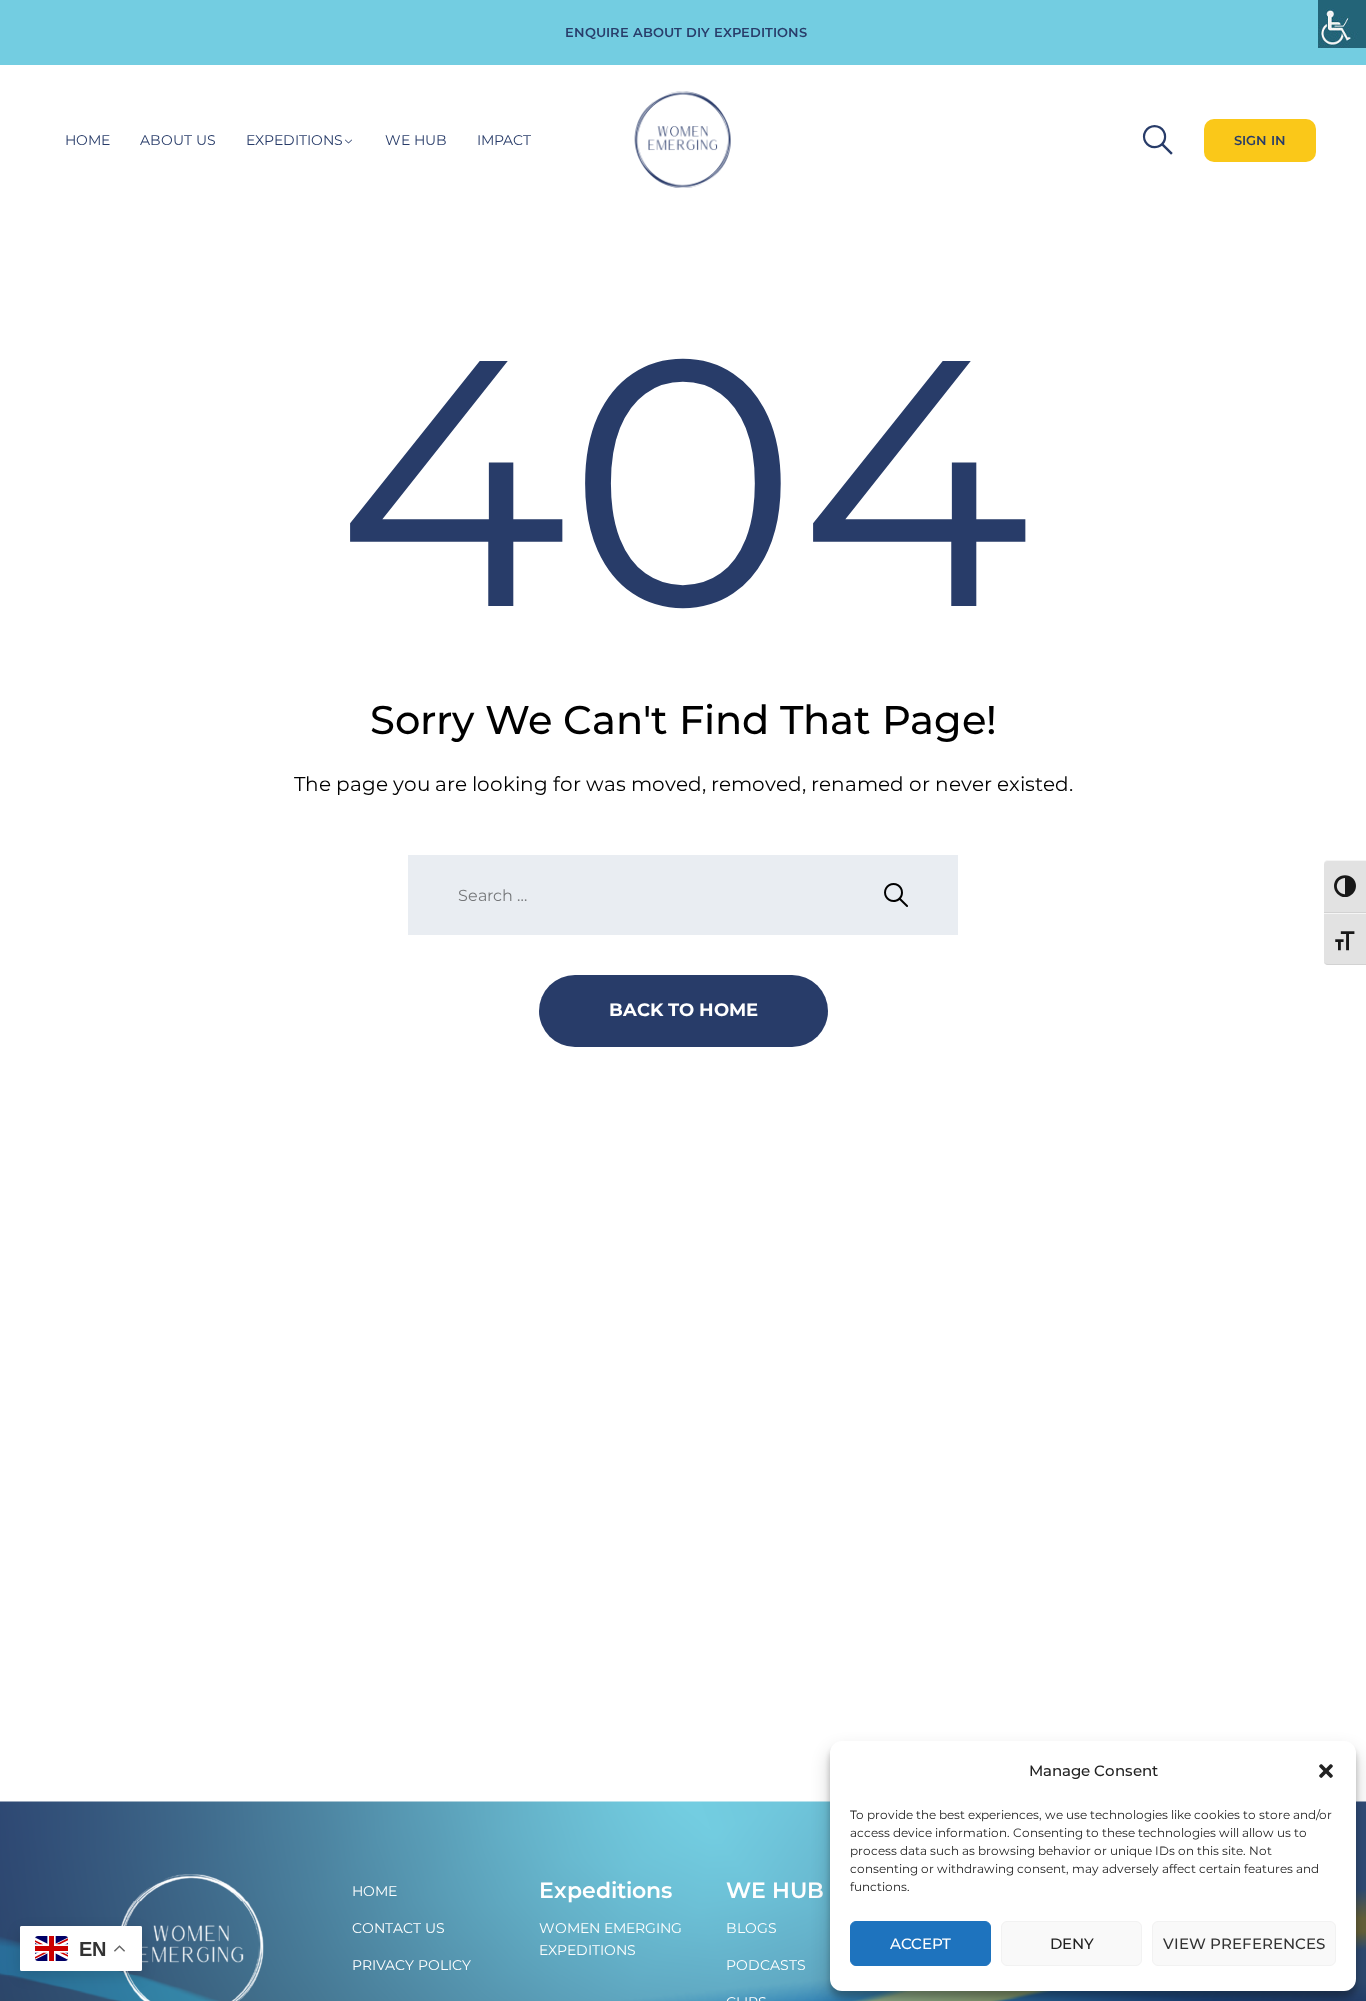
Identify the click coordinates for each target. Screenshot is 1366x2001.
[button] (1326, 1771)
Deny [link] (1072, 1943)
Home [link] (87, 140)
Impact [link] (504, 140)
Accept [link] (920, 1943)
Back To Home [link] (683, 1010)
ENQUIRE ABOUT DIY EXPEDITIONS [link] (686, 32)
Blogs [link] (751, 1928)
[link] (1342, 24)
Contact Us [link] (398, 1928)
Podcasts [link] (766, 1965)
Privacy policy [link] (411, 1965)
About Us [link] (178, 140)
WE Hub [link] (775, 1890)
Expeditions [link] (294, 140)
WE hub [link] (416, 140)
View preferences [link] (1244, 1943)
